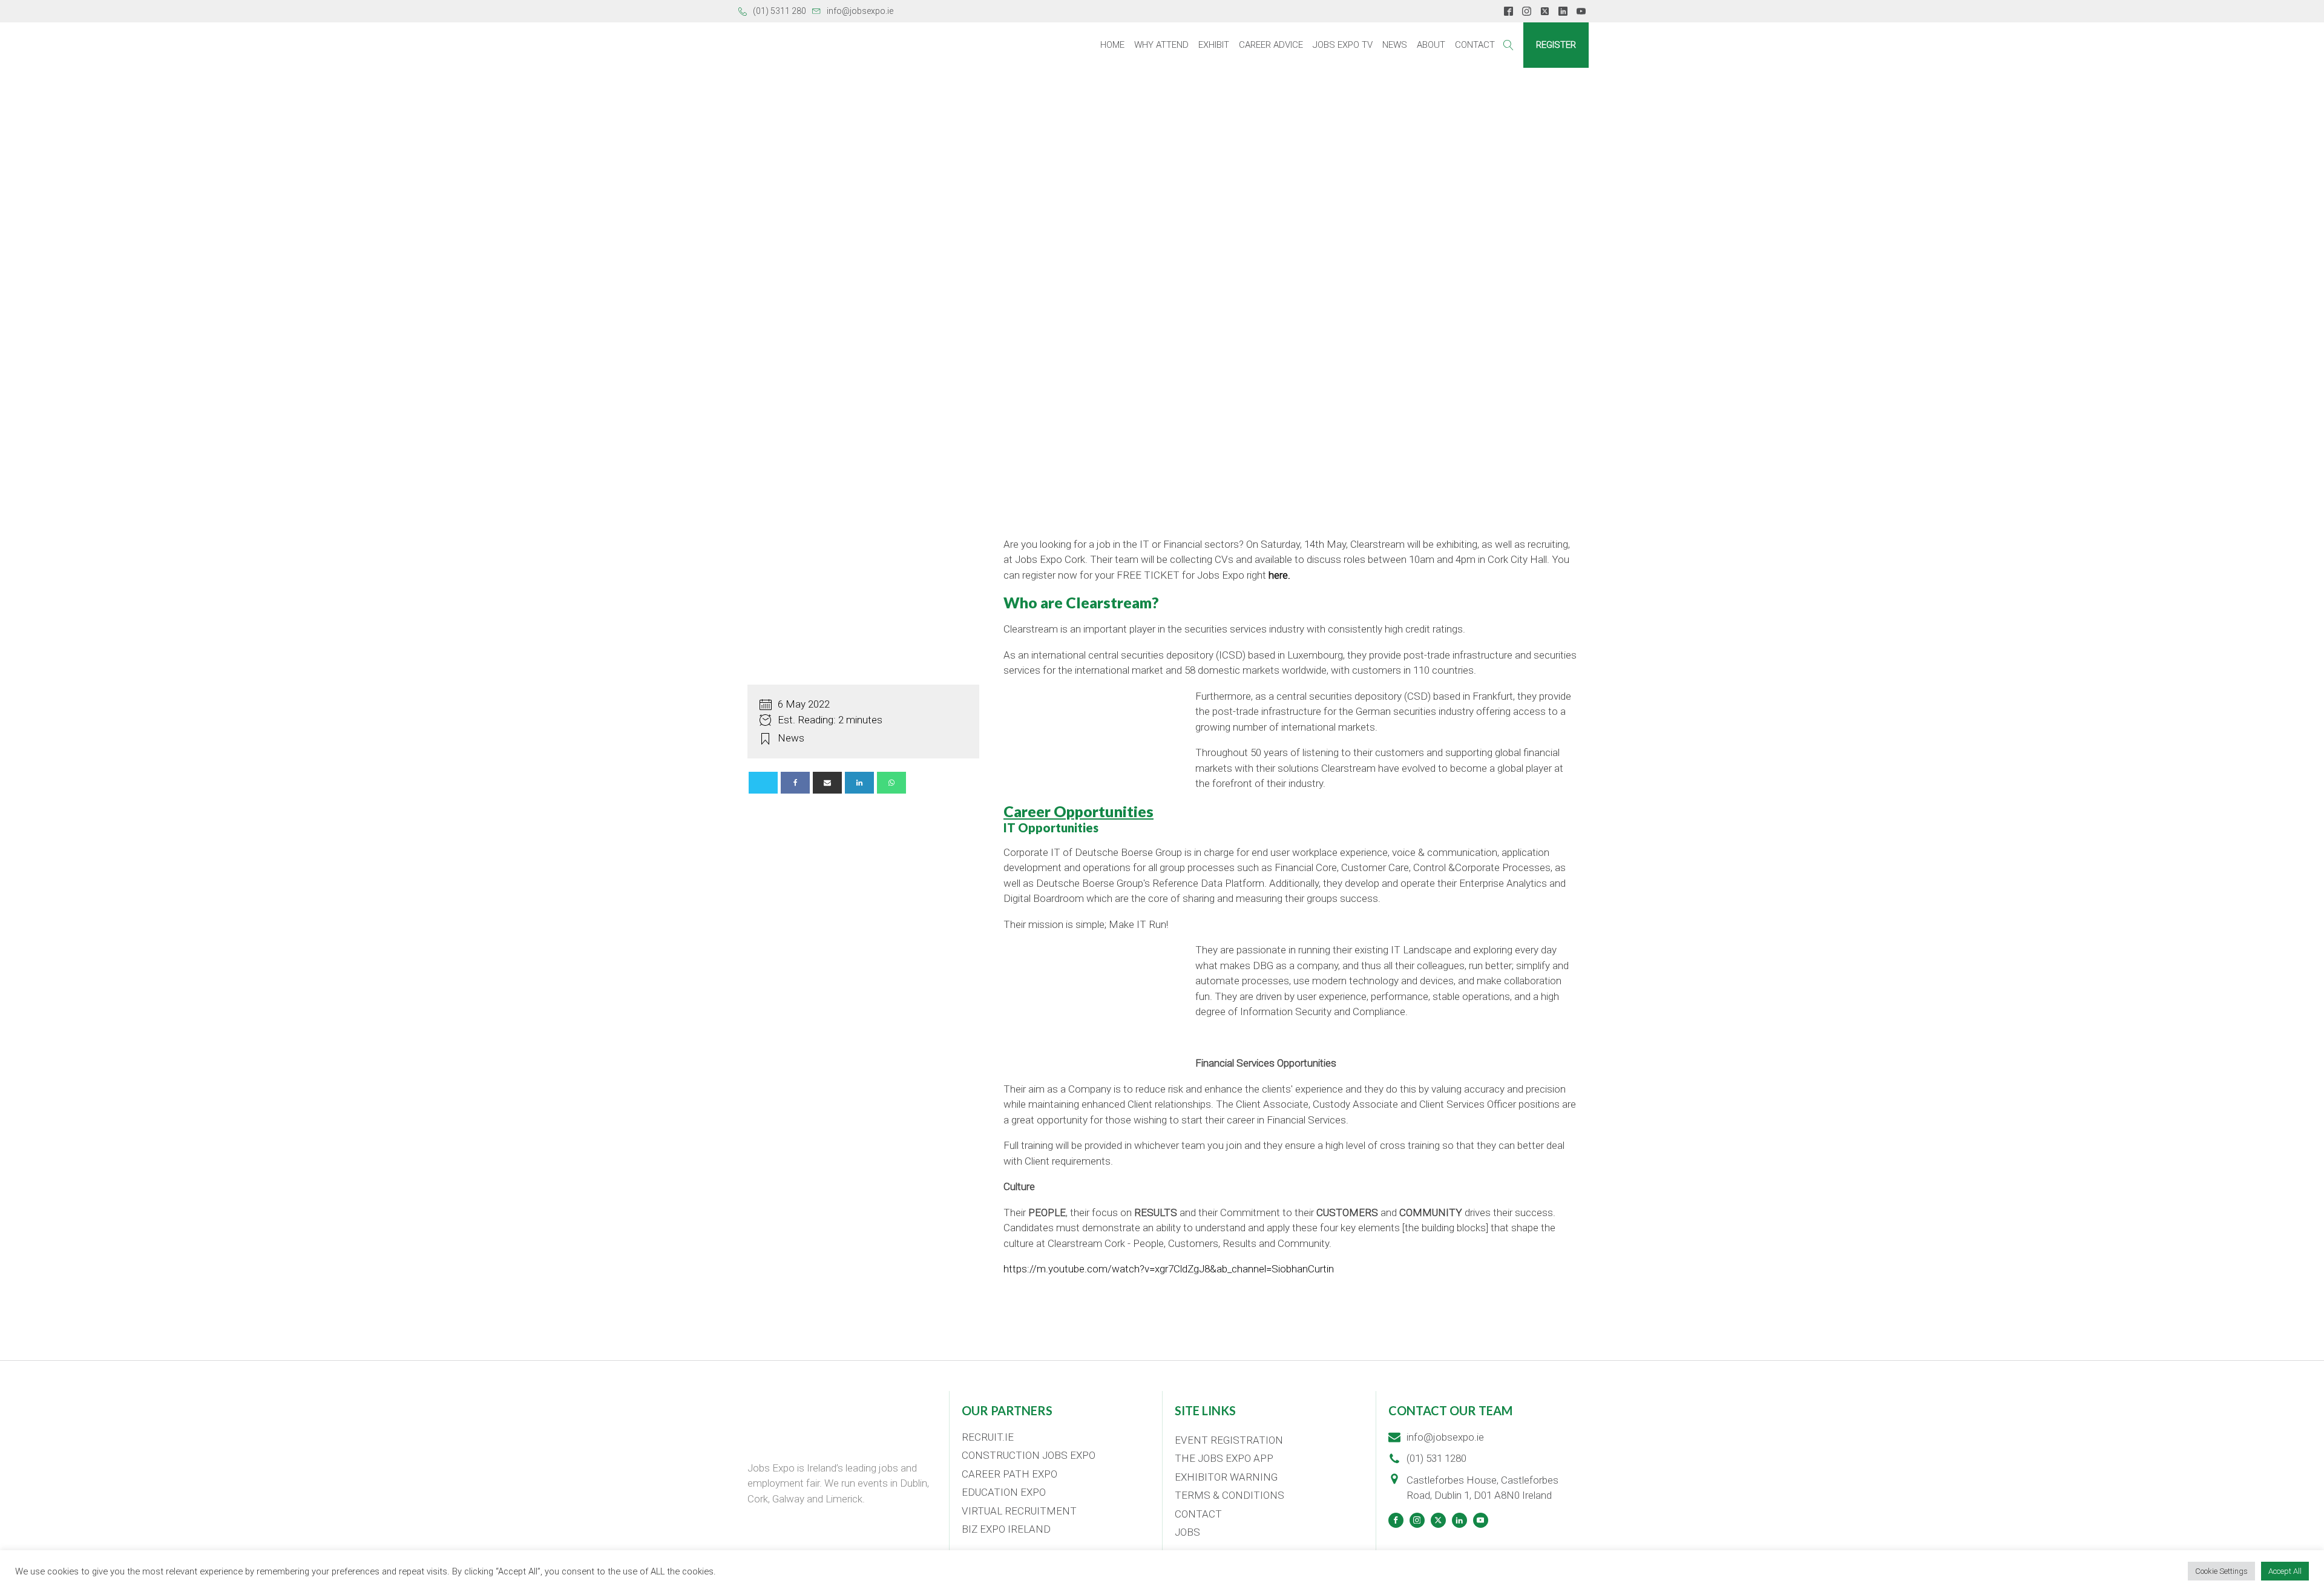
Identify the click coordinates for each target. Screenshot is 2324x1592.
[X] (763, 783)
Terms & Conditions (1229, 1495)
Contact (1475, 45)
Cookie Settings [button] (2221, 1571)
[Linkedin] (859, 783)
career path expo (1009, 1474)
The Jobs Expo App (1224, 1458)
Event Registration (1229, 1440)
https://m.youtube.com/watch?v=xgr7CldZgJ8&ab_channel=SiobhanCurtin (1169, 1269)
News (1395, 45)
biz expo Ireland (1006, 1529)
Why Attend (1161, 45)
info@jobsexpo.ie (860, 11)
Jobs (1187, 1532)
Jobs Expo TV (1343, 45)
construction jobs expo (1029, 1455)
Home (1112, 45)
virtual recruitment (1019, 1511)
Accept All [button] (2285, 1571)
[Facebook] (795, 783)
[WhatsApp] (891, 783)
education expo (1004, 1492)
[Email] (827, 783)
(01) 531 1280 (1436, 1458)
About (1431, 45)
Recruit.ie (988, 1437)
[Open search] (1508, 45)
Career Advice (1271, 45)
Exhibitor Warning (1226, 1477)
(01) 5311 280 (780, 11)
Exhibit (1214, 45)
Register (1556, 45)
